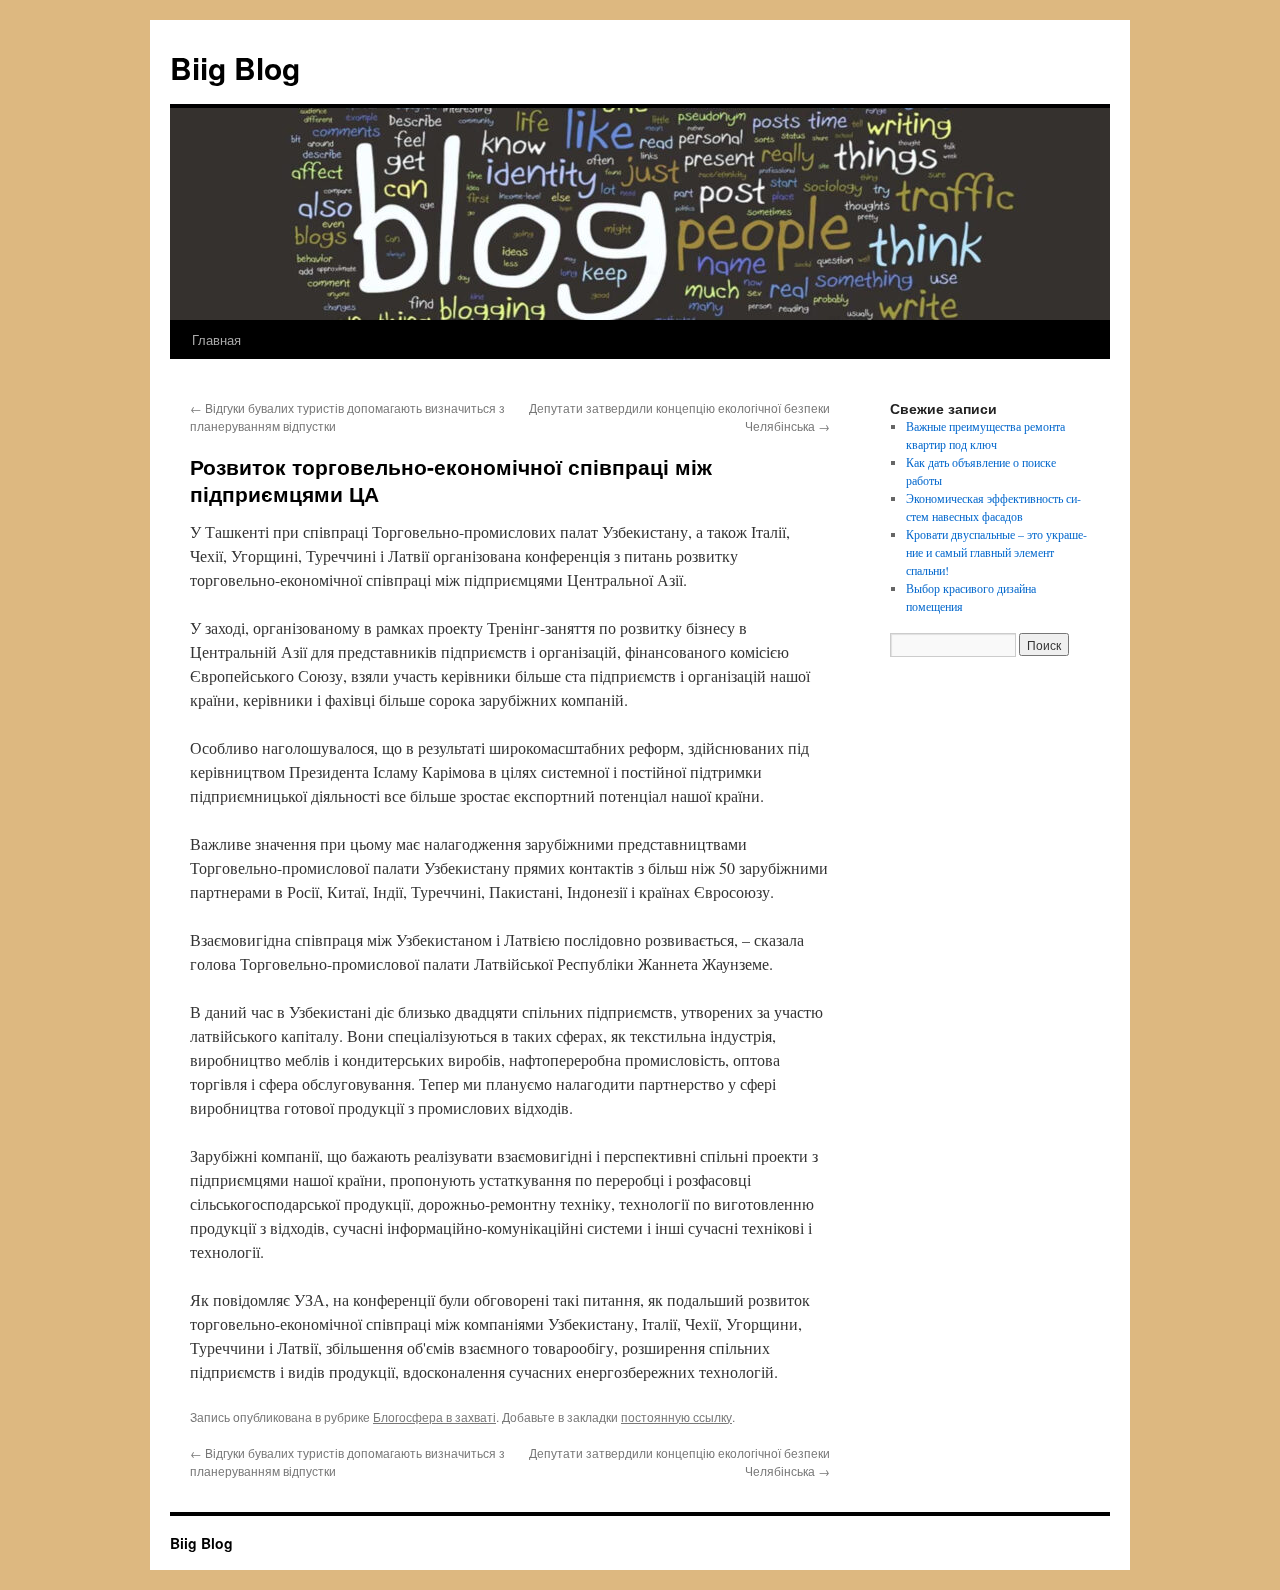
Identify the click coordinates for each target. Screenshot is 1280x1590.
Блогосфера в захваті (434, 1416)
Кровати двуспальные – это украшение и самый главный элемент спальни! (996, 552)
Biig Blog (235, 67)
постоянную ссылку (676, 1416)
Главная (216, 339)
